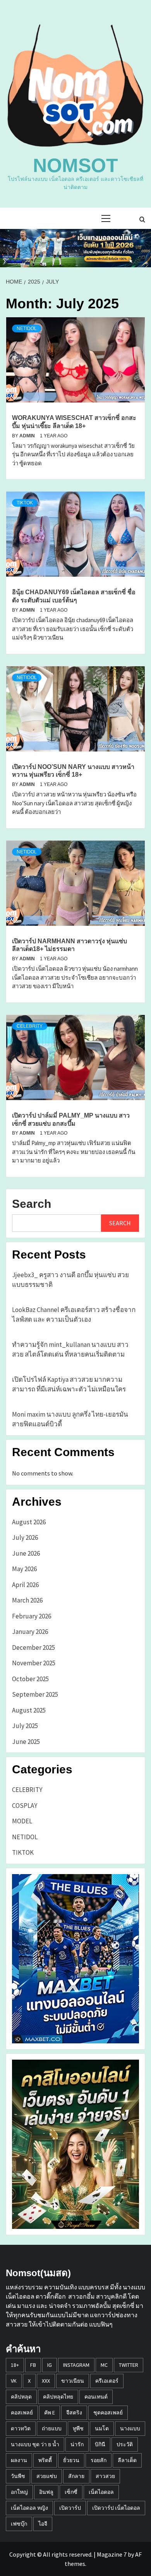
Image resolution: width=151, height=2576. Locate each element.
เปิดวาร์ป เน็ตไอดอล (116, 2508)
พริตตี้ (45, 2460)
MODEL (22, 1821)
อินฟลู (46, 2492)
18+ (15, 2365)
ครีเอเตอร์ (107, 2381)
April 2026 (25, 1585)
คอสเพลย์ (22, 2413)
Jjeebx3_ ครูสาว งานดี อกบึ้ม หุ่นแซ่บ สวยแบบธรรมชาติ (70, 1280)
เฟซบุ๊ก (19, 2524)
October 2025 (30, 1679)
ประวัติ (125, 2444)
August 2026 (29, 1522)
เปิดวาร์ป (70, 2508)
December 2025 (33, 1647)
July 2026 (25, 1537)
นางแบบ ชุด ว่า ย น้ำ (35, 2444)
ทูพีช (78, 2428)
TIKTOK (25, 503)
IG (50, 2365)
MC (104, 2365)
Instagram (76, 2365)
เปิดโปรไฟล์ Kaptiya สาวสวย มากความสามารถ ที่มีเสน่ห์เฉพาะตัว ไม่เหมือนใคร (69, 1384)
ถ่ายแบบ (52, 2428)
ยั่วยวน (71, 2460)
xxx (46, 2381)
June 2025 (26, 1742)
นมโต (102, 2428)
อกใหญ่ (19, 2492)
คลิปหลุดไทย (58, 2397)
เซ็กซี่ (71, 2492)
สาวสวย (105, 2476)
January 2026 (30, 1632)
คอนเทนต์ (96, 2397)
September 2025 (35, 1694)
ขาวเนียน (73, 2381)
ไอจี (43, 2524)
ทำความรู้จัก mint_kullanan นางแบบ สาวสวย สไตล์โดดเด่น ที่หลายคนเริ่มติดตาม (70, 1350)
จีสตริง (74, 2413)
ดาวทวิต (21, 2428)
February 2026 (32, 1616)
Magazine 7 (112, 2554)
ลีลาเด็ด (127, 2460)
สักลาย (76, 2476)
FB (33, 2365)
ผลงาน (19, 2460)
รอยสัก (99, 2460)
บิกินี (100, 2444)
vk (14, 2381)
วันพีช (18, 2476)
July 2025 (25, 1726)
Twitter (129, 2365)
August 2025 (29, 1710)
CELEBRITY (30, 1026)
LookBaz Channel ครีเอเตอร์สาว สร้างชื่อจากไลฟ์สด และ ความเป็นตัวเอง (74, 1315)
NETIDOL (27, 328)
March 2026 (27, 1600)
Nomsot (75, 165)
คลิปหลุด (21, 2397)
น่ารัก (77, 2444)
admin (28, 436)
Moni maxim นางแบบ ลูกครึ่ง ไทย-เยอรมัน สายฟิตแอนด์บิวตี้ (70, 1419)
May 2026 (24, 1569)
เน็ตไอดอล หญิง (29, 2508)
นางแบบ (130, 2428)
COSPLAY (25, 1806)
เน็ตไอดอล (101, 2492)
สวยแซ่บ (47, 2476)
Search (32, 1204)
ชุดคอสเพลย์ (108, 2413)
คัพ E (50, 2413)
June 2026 (26, 1553)
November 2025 (34, 1663)
